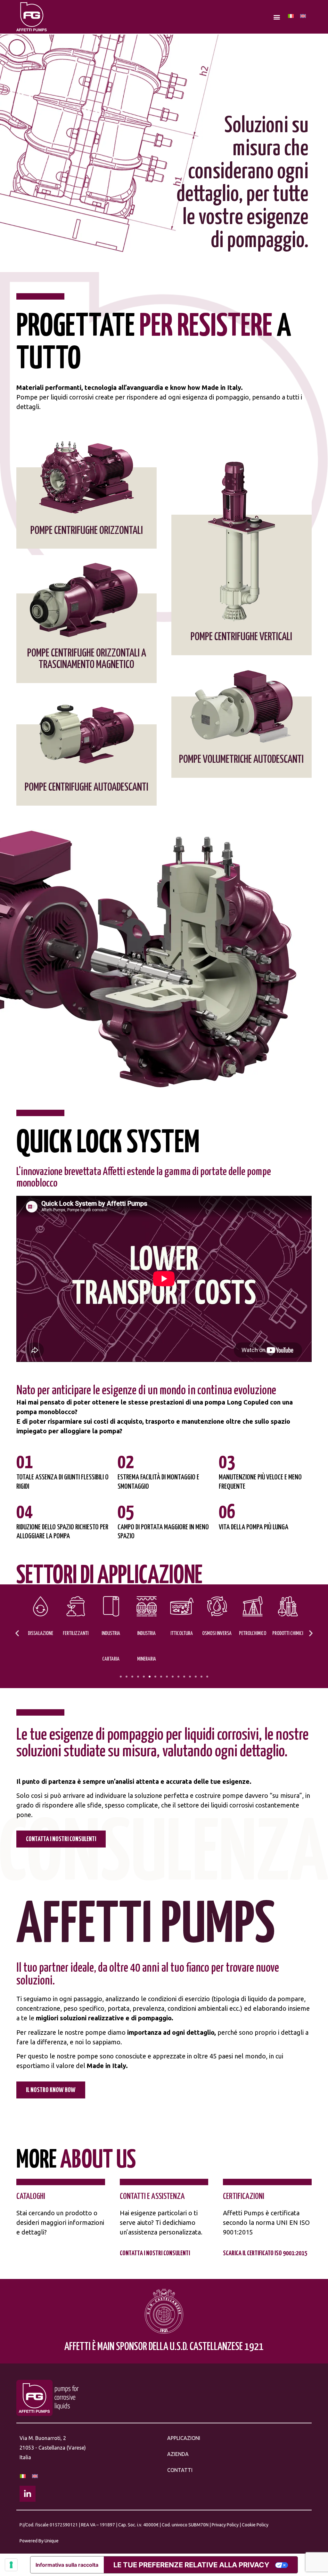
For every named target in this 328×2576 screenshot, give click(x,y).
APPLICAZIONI (184, 2438)
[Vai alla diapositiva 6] (150, 1677)
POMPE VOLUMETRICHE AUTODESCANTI (241, 760)
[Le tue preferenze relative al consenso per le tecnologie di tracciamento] (11, 2565)
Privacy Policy (225, 2525)
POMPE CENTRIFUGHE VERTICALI (241, 637)
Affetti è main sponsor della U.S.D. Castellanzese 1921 (164, 2347)
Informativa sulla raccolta (67, 2565)
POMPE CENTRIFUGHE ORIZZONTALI (87, 531)
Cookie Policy (255, 2525)
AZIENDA (178, 2454)
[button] (277, 17)
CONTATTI (180, 2470)
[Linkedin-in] (28, 2494)
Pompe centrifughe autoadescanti (86, 788)
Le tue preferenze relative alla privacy (191, 2565)
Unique (52, 2541)
